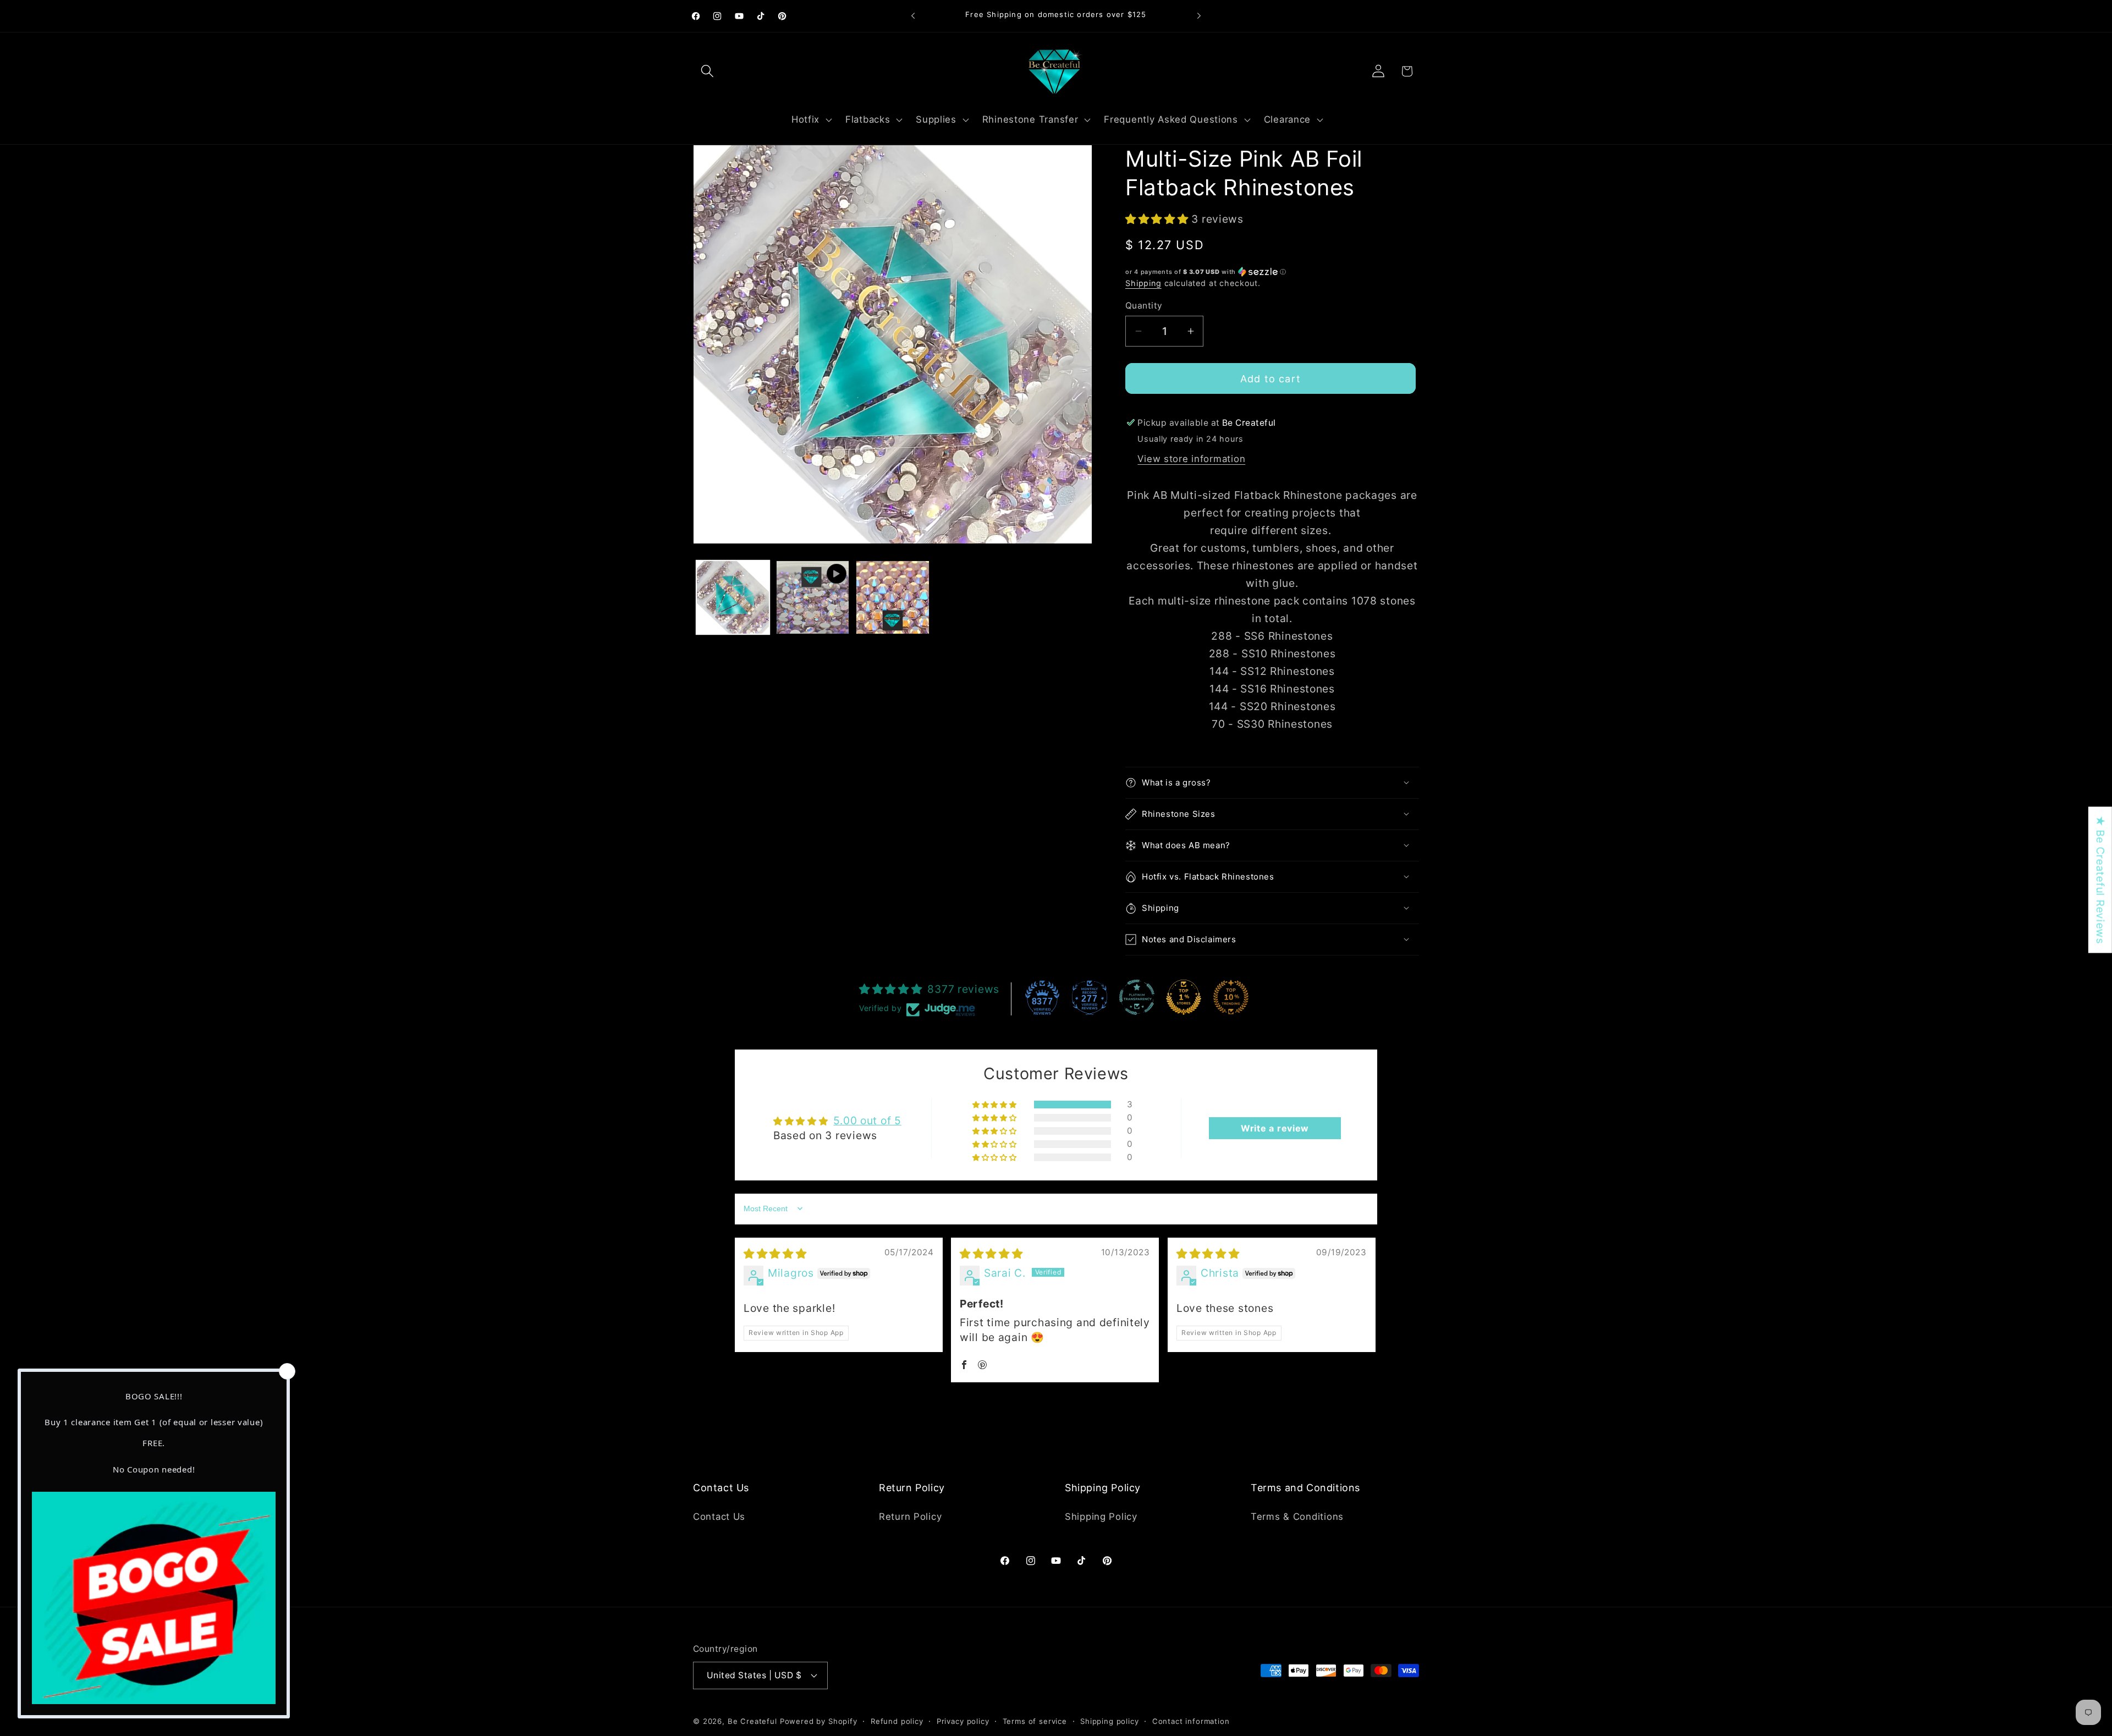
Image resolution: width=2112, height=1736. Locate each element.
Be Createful (752, 1721)
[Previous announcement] (913, 16)
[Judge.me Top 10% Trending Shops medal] (1231, 997)
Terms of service (1035, 1721)
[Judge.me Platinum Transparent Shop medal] (1137, 997)
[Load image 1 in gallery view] (733, 597)
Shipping (1143, 283)
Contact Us (719, 1517)
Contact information (1191, 1721)
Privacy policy (963, 1721)
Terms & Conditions (1297, 1517)
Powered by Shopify (819, 1721)
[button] (708, 71)
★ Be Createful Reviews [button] (2100, 880)
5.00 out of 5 (867, 1120)
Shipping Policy (1101, 1517)
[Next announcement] (1199, 16)
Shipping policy (1110, 1721)
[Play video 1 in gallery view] (813, 597)
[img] (775, 1254)
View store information (1191, 459)
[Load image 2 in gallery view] (892, 597)
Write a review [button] (1275, 1128)
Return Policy (910, 1517)
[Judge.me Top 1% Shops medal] (1184, 997)
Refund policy (897, 1721)
